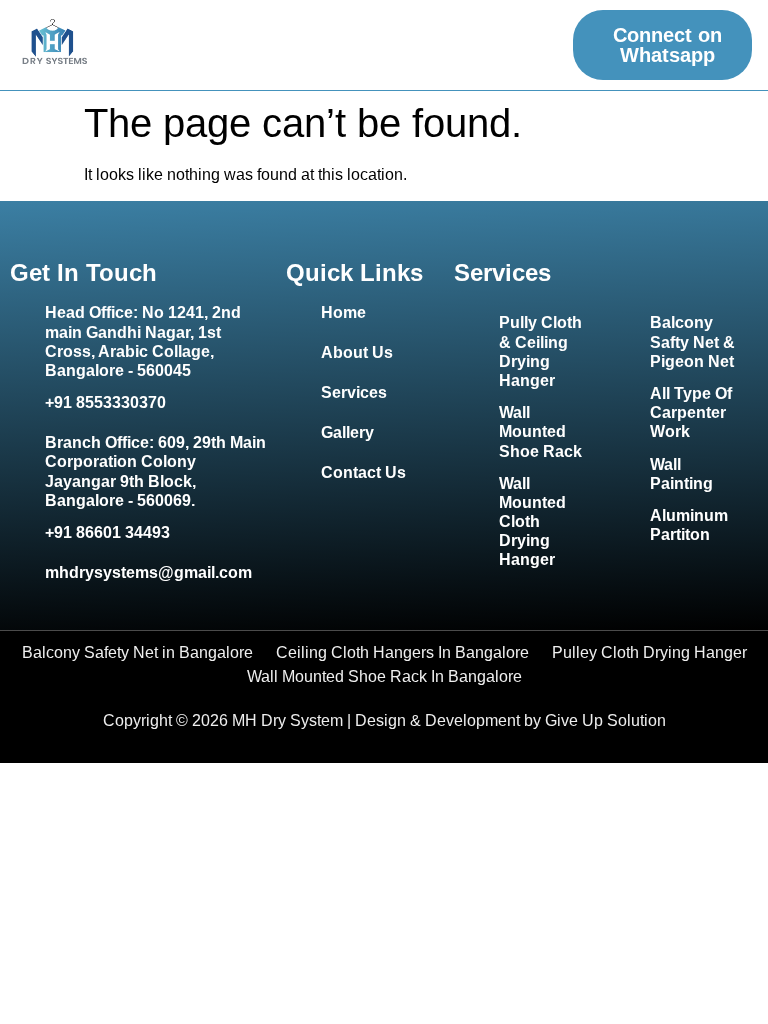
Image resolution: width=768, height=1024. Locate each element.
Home (343, 312)
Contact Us (363, 472)
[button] (544, 45)
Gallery (347, 432)
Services (354, 392)
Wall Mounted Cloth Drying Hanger (532, 522)
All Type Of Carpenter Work (691, 412)
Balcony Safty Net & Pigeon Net (692, 341)
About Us (357, 352)
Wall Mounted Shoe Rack (540, 431)
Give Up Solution (605, 720)
